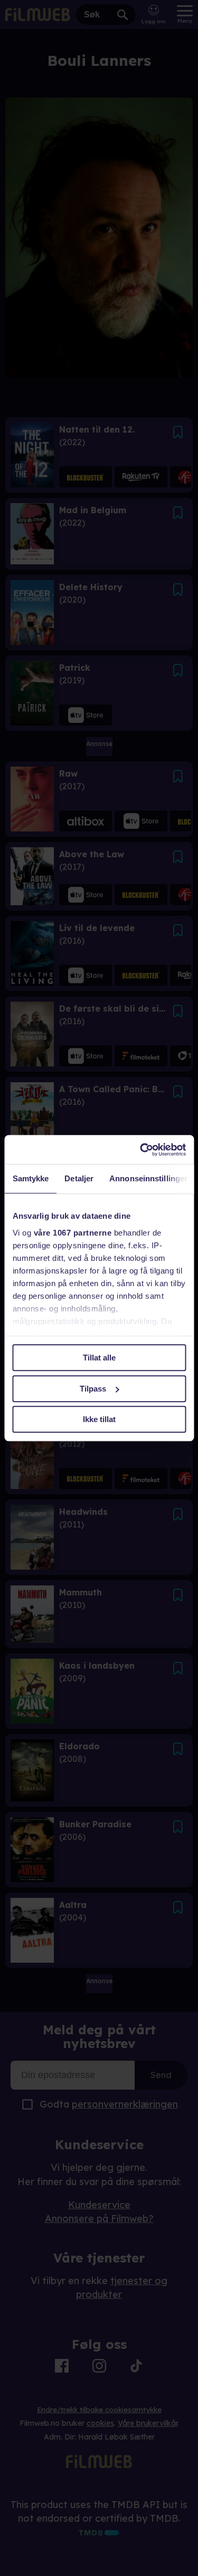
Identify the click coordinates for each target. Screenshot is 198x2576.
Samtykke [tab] (30, 1178)
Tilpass (93, 1389)
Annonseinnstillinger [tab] (148, 1178)
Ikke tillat (99, 1419)
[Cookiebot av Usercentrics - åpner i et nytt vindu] (141, 1150)
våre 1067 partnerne (72, 1233)
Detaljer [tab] (79, 1178)
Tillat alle (99, 1358)
